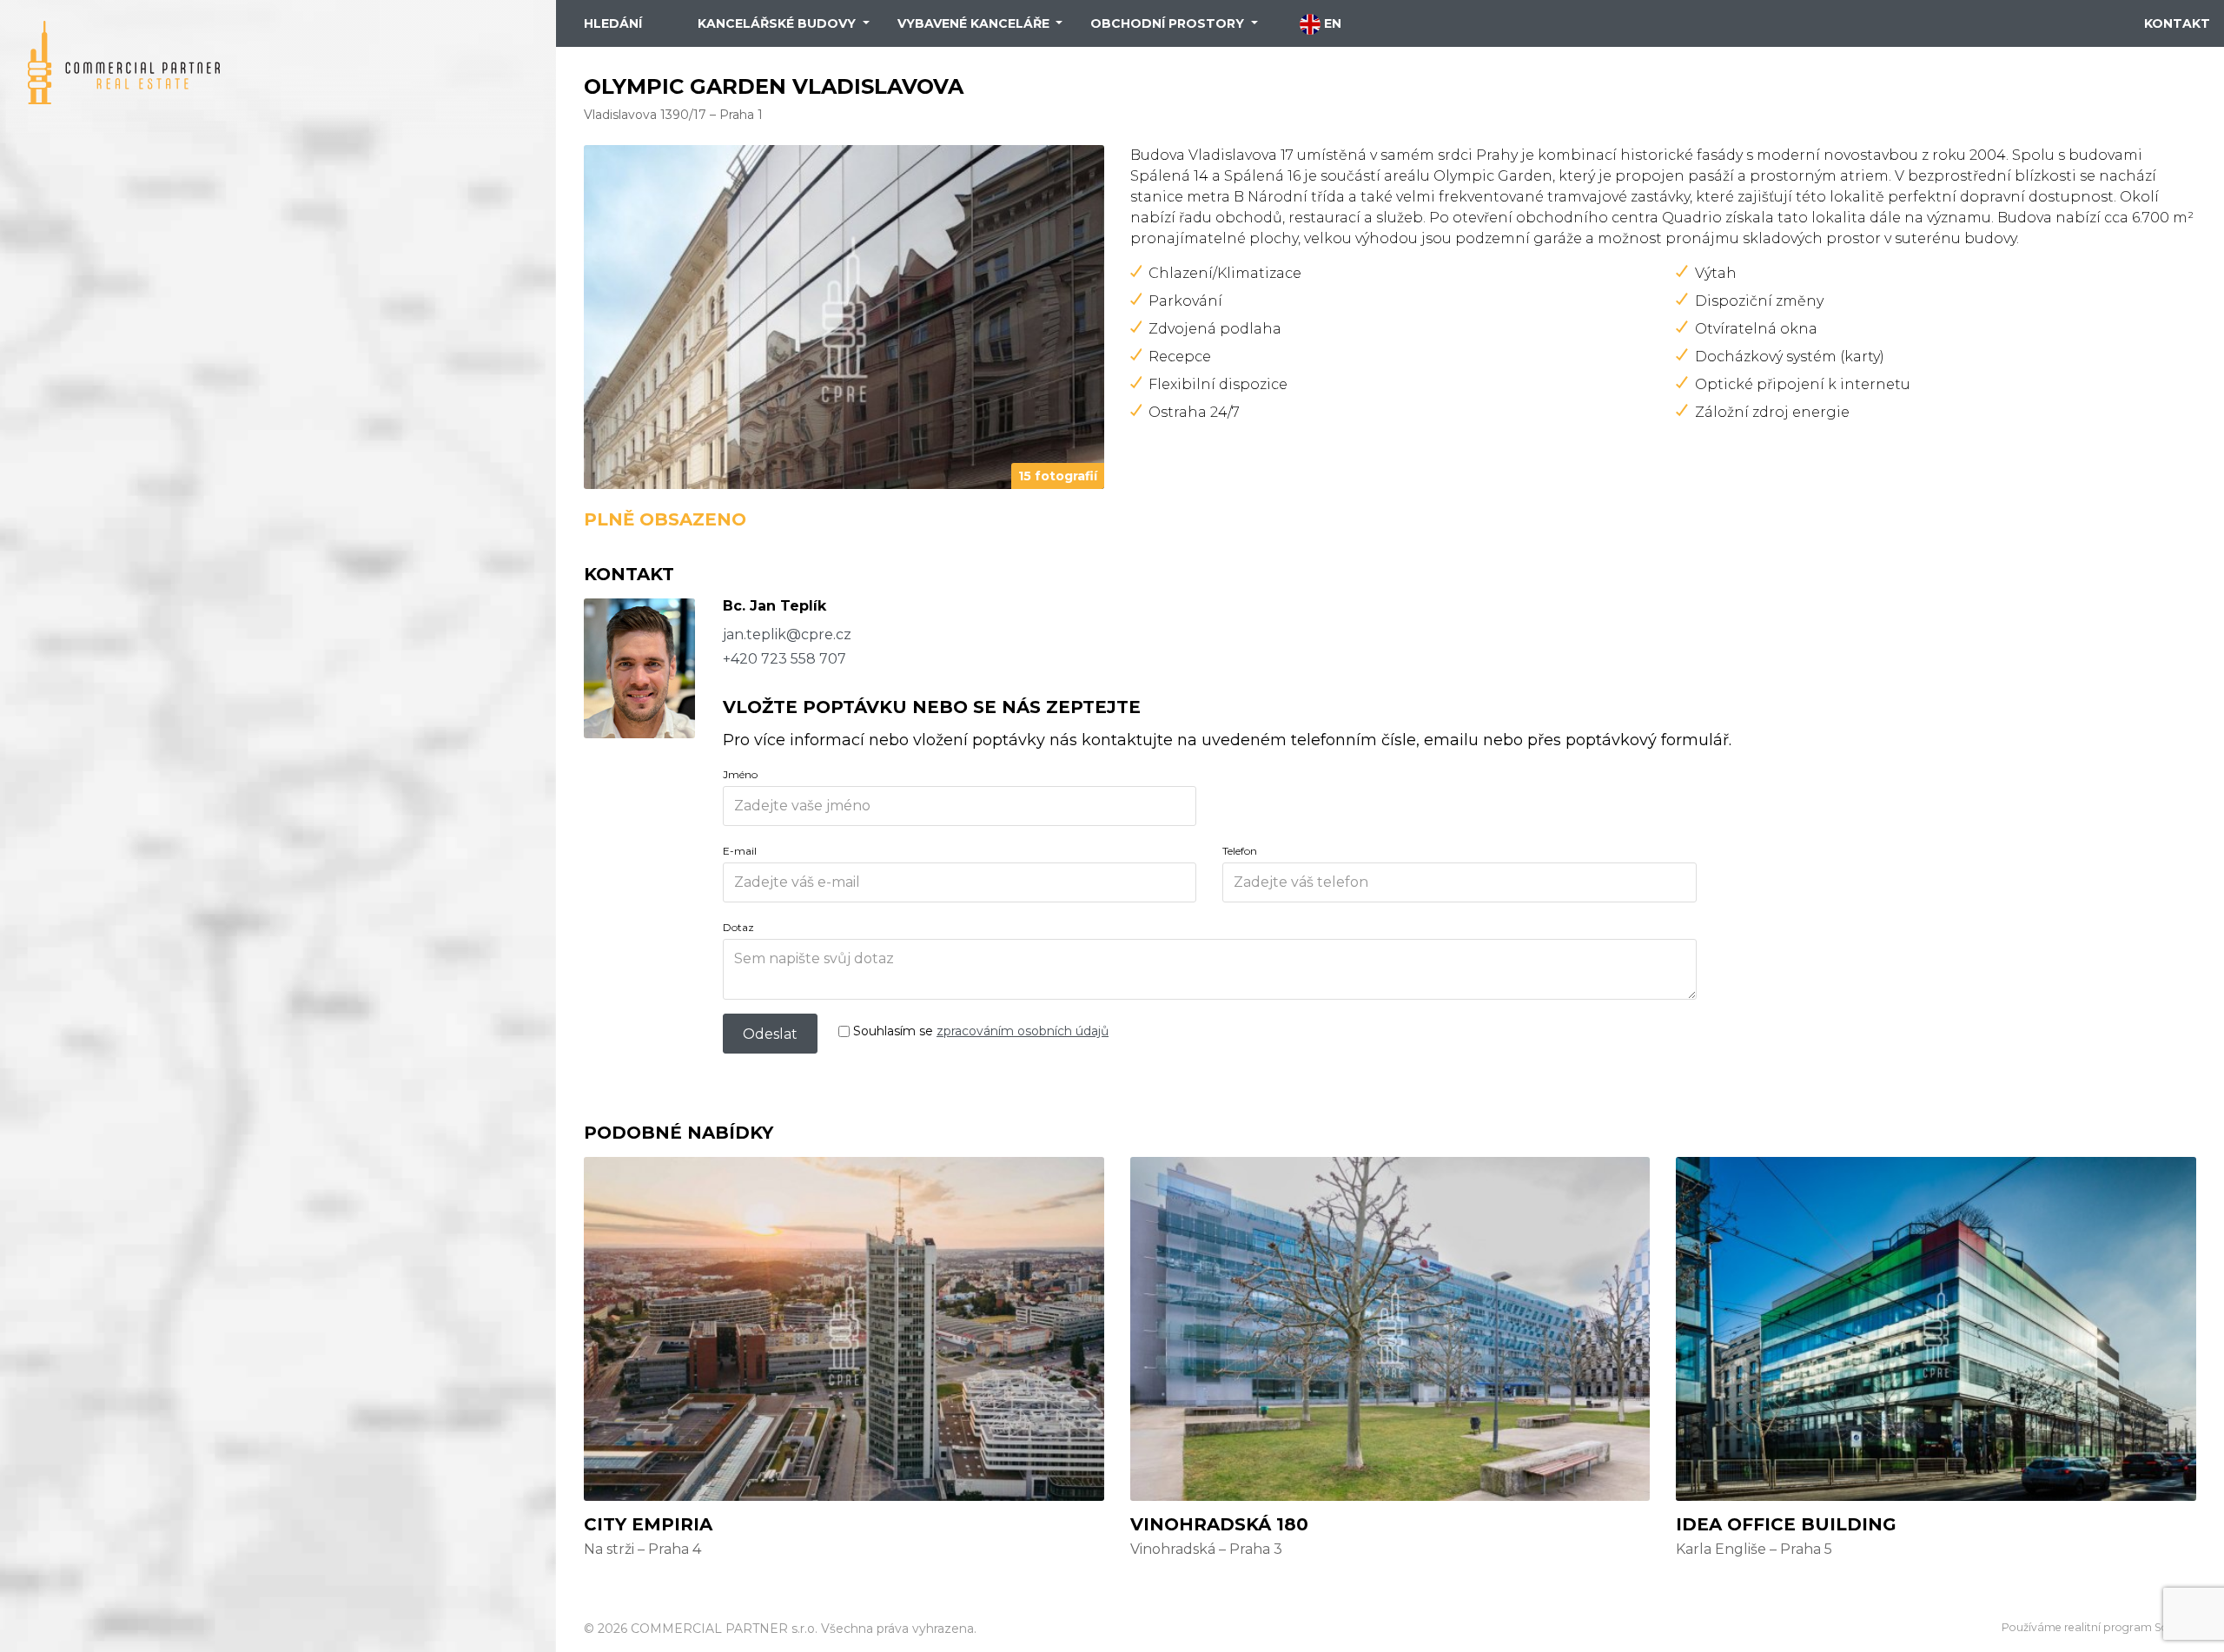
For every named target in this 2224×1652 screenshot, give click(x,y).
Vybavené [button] (973, 23)
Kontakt (2177, 23)
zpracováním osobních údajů (1023, 1031)
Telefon (1240, 851)
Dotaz (738, 927)
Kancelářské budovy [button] (778, 23)
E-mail (740, 851)
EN (1331, 23)
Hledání (613, 23)
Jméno (740, 774)
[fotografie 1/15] (844, 316)
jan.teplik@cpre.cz (787, 634)
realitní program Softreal (2130, 1627)
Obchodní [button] (1167, 23)
